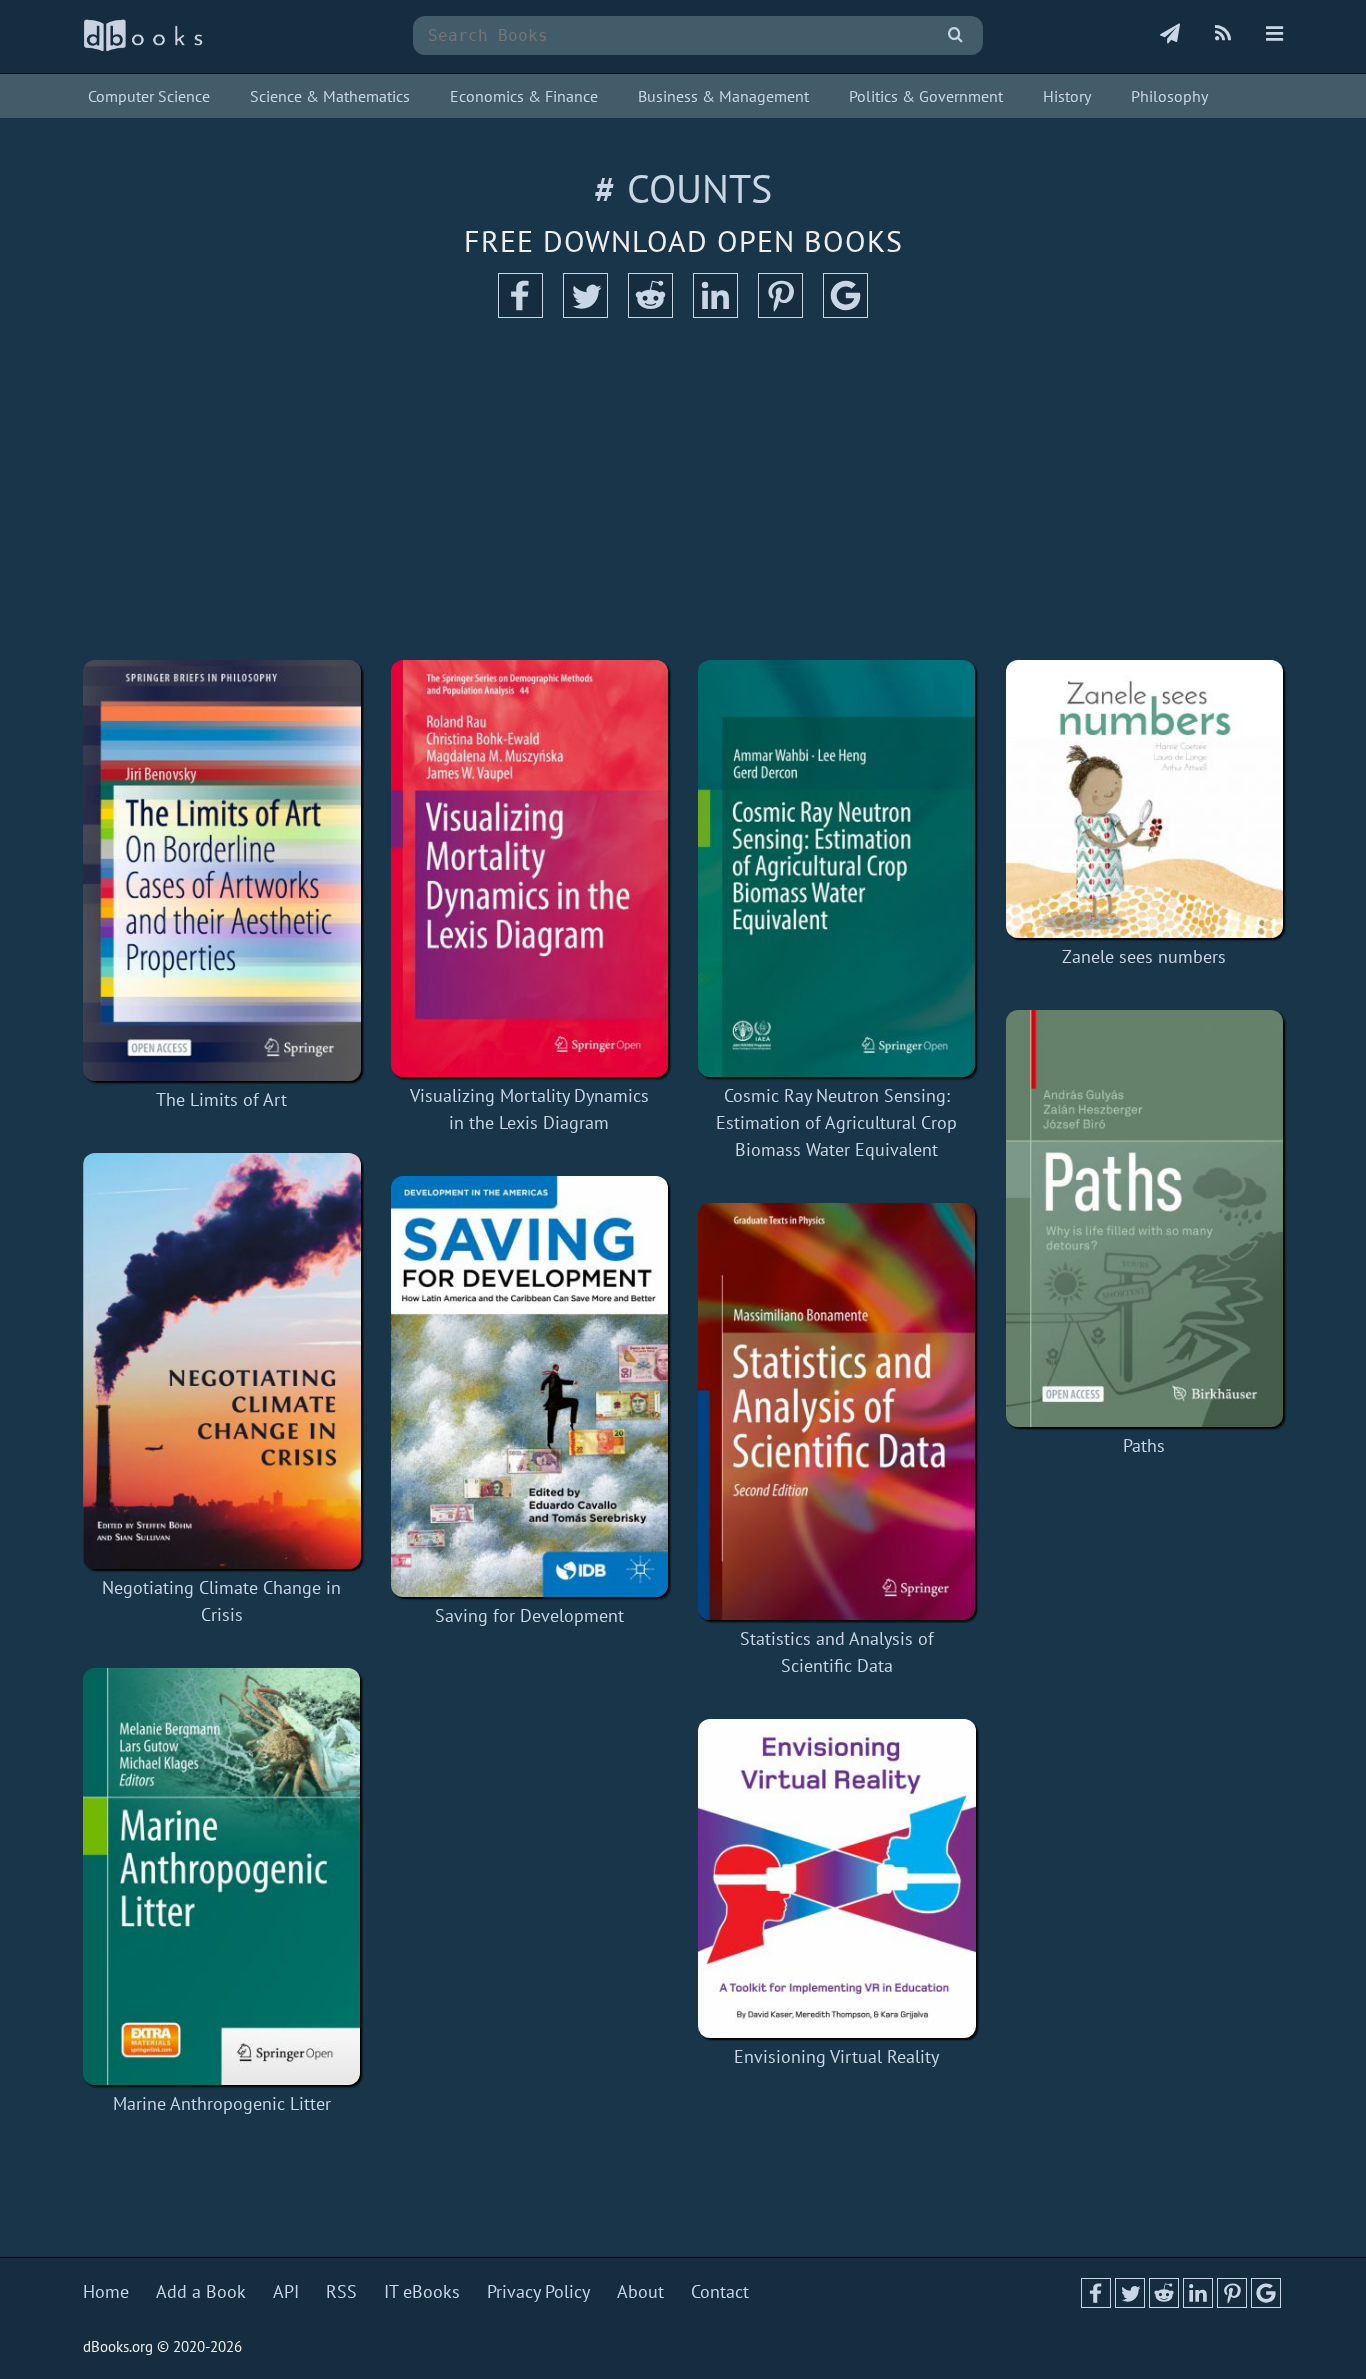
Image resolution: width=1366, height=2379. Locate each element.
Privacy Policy (538, 2291)
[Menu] (1274, 35)
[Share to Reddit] (650, 311)
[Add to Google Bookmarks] (845, 311)
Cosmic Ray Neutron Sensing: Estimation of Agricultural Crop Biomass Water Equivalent (836, 1122)
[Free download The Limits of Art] (222, 870)
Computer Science (149, 96)
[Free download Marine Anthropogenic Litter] (222, 1876)
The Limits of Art (221, 1099)
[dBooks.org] (143, 46)
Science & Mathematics (330, 96)
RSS (341, 2291)
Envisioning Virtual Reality (836, 2056)
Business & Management (723, 96)
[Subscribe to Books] (1170, 35)
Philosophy (1169, 96)
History (1067, 96)
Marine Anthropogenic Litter (222, 2103)
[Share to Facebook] (520, 311)
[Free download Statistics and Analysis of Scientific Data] (837, 1411)
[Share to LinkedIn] (715, 311)
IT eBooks (422, 2291)
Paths (1144, 1445)
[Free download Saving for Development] (530, 1386)
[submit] (955, 35)
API (286, 2291)
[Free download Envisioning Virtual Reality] (837, 1878)
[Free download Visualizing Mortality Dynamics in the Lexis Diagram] (530, 868)
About (640, 2291)
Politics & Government (926, 96)
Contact (720, 2291)
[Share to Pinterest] (780, 311)
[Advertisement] (683, 490)
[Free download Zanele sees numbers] (1145, 799)
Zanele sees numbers (1144, 956)
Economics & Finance (524, 96)
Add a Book (201, 2291)
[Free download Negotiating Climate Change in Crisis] (222, 1361)
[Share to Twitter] (585, 311)
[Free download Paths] (1145, 1218)
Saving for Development (529, 1615)
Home (106, 2291)
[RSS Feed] (1223, 35)
